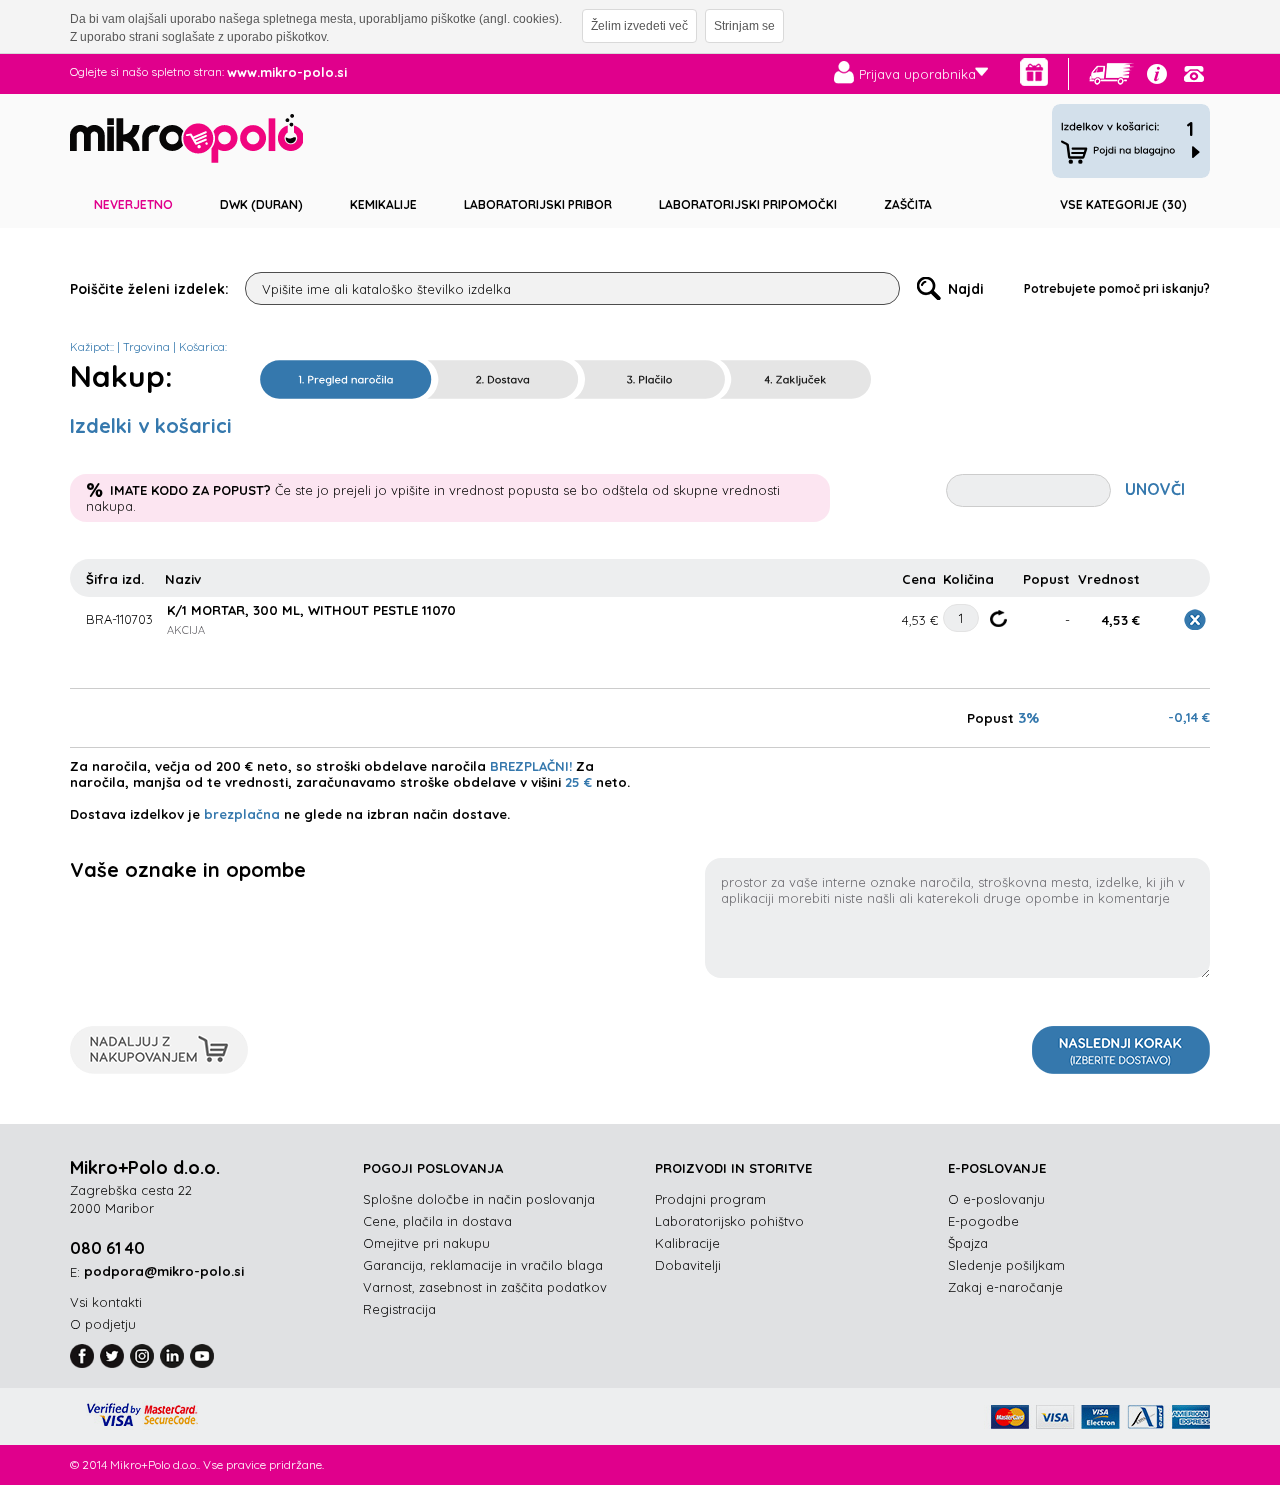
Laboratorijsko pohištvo (729, 1221)
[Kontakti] (1194, 74)
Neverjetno (133, 204)
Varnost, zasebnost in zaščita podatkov (485, 1287)
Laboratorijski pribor (538, 204)
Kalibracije (687, 1243)
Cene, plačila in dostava (437, 1221)
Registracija (399, 1309)
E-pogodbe (983, 1221)
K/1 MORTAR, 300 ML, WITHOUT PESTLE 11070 (311, 610)
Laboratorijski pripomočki (748, 204)
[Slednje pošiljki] (1112, 74)
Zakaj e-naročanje (1005, 1287)
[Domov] (186, 141)
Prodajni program (710, 1199)
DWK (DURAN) (261, 204)
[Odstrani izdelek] (1195, 620)
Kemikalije (383, 204)
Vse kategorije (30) (1123, 204)
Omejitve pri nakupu (426, 1243)
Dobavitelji (688, 1265)
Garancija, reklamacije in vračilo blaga (483, 1265)
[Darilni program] (1034, 72)
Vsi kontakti (106, 1302)
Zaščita (908, 204)
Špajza (968, 1243)
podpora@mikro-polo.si (164, 1271)
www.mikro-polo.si (287, 72)
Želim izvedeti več (639, 26)
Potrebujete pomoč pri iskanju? (1117, 288)
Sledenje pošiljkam (1006, 1265)
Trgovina (146, 347)
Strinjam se (744, 26)
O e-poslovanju (996, 1199)
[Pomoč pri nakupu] (1157, 74)
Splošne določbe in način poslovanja (479, 1199)
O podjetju (103, 1324)
